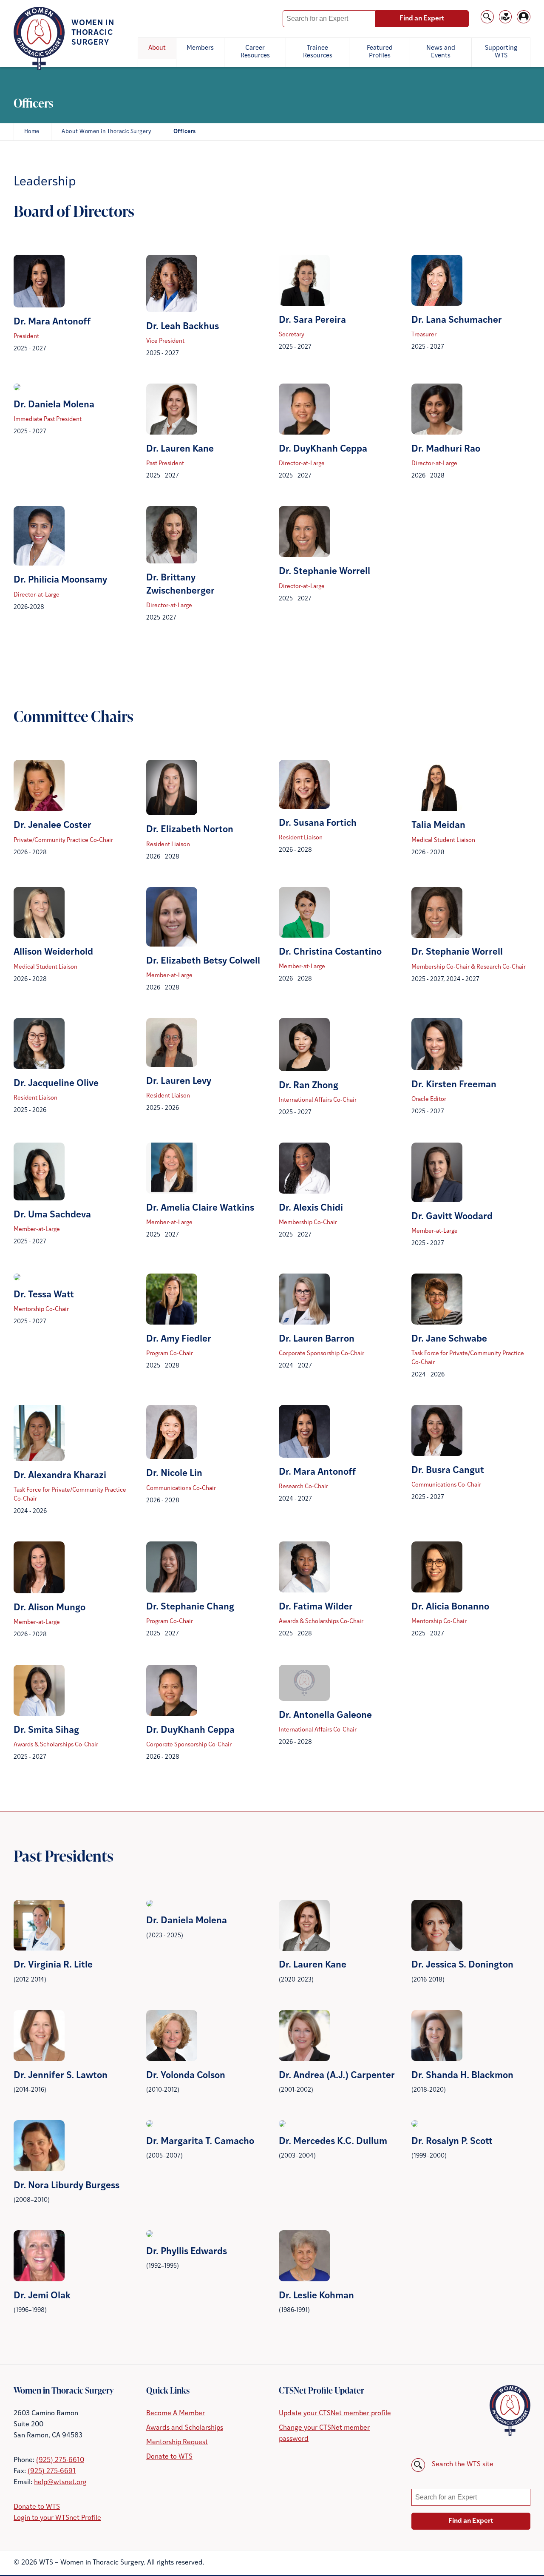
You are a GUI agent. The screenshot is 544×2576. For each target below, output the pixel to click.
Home (32, 132)
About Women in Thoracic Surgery (106, 132)
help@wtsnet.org (60, 2482)
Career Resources (255, 52)
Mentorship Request (177, 2442)
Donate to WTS (37, 2507)
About (157, 48)
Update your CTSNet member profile (335, 2414)
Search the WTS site (463, 2465)
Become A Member (176, 2414)
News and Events (441, 52)
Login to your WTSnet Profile (57, 2518)
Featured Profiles (380, 52)
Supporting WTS (501, 52)
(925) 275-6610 (60, 2460)
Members (200, 48)
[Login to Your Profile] (524, 22)
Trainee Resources (318, 52)
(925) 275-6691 (52, 2471)
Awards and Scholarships (185, 2428)
